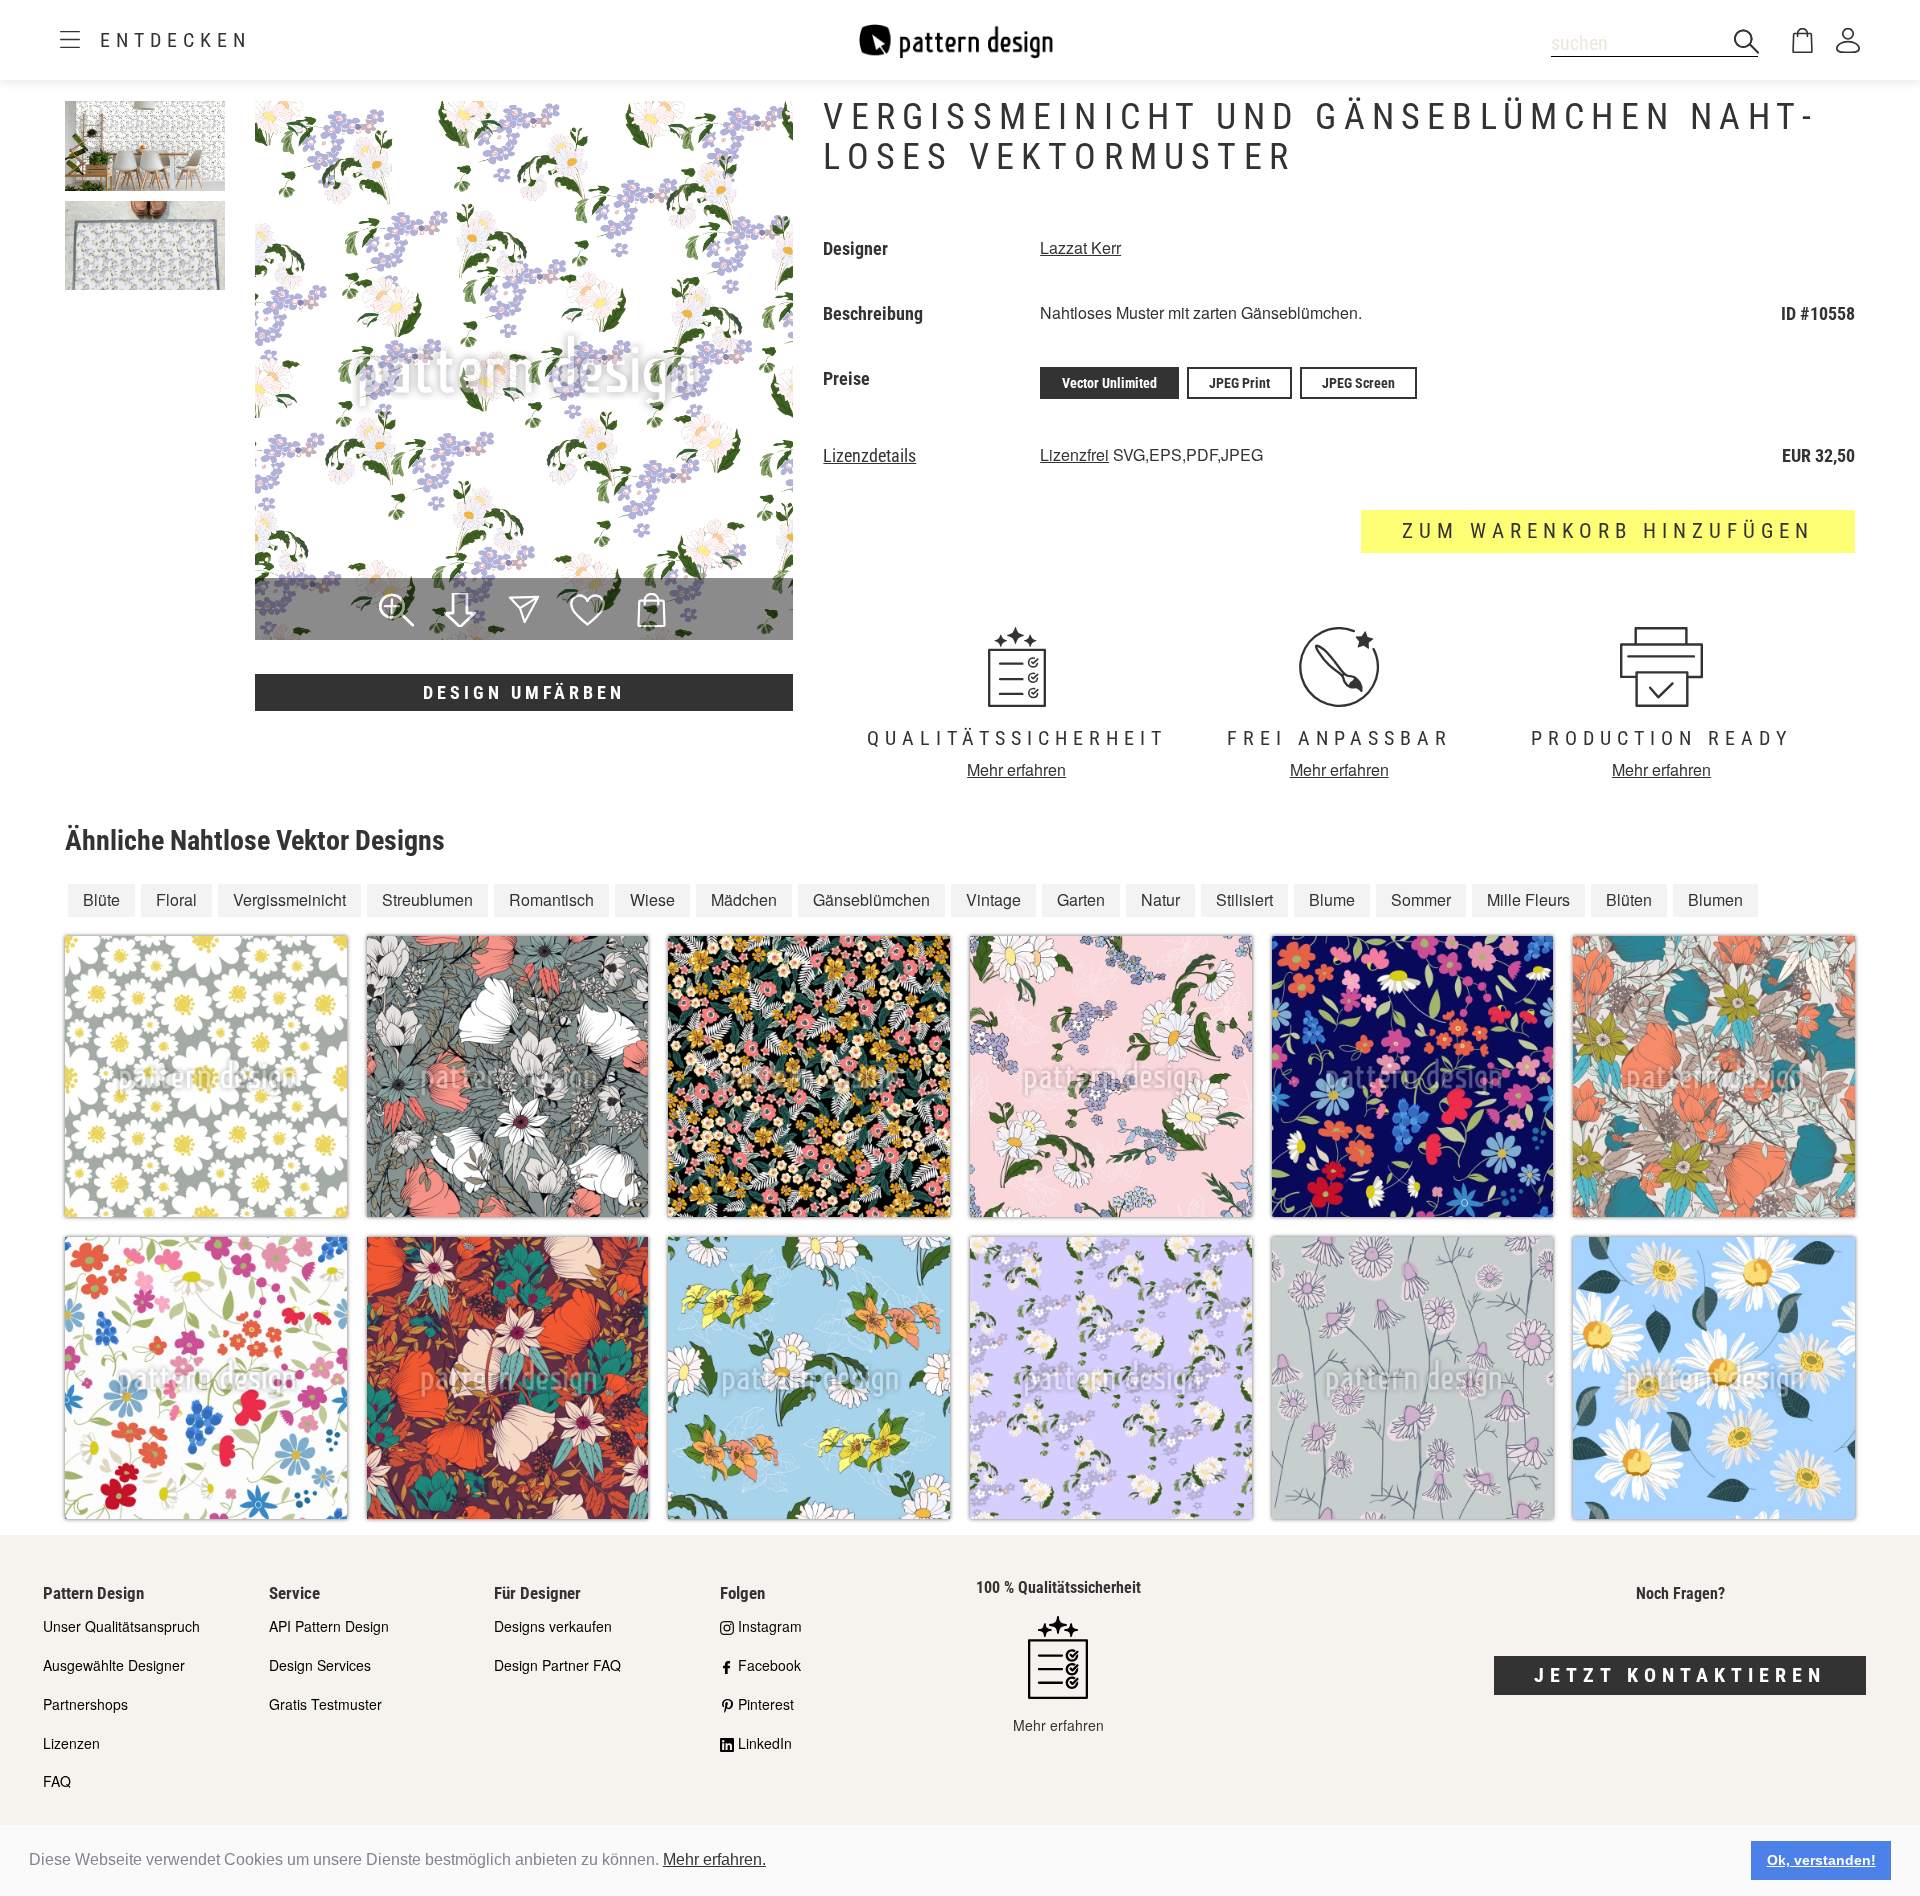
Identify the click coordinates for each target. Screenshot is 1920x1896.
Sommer (1421, 899)
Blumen (1715, 899)
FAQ (57, 1781)
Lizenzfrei (1074, 454)
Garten (1081, 899)
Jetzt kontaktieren (1680, 1675)
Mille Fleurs (1528, 899)
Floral (176, 899)
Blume (1332, 899)
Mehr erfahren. (714, 1859)
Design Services (320, 1665)
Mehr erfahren (1016, 769)
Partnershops (85, 1704)
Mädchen (744, 899)
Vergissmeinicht (289, 899)
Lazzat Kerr (1080, 247)
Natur (1160, 899)
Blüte (101, 899)
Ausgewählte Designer (114, 1665)
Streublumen (427, 899)
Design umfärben (524, 692)
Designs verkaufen (553, 1626)
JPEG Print (1239, 383)
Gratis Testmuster (325, 1704)
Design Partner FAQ (557, 1665)
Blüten (1629, 899)
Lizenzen (71, 1743)
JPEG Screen (1358, 383)
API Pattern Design (329, 1626)
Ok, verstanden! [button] (1821, 1860)
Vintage (993, 899)
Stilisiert (1244, 899)
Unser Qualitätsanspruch (121, 1626)
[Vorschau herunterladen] (460, 612)
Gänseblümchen (871, 899)
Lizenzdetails (869, 456)
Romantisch (551, 899)
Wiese (652, 899)
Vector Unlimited (1109, 383)
